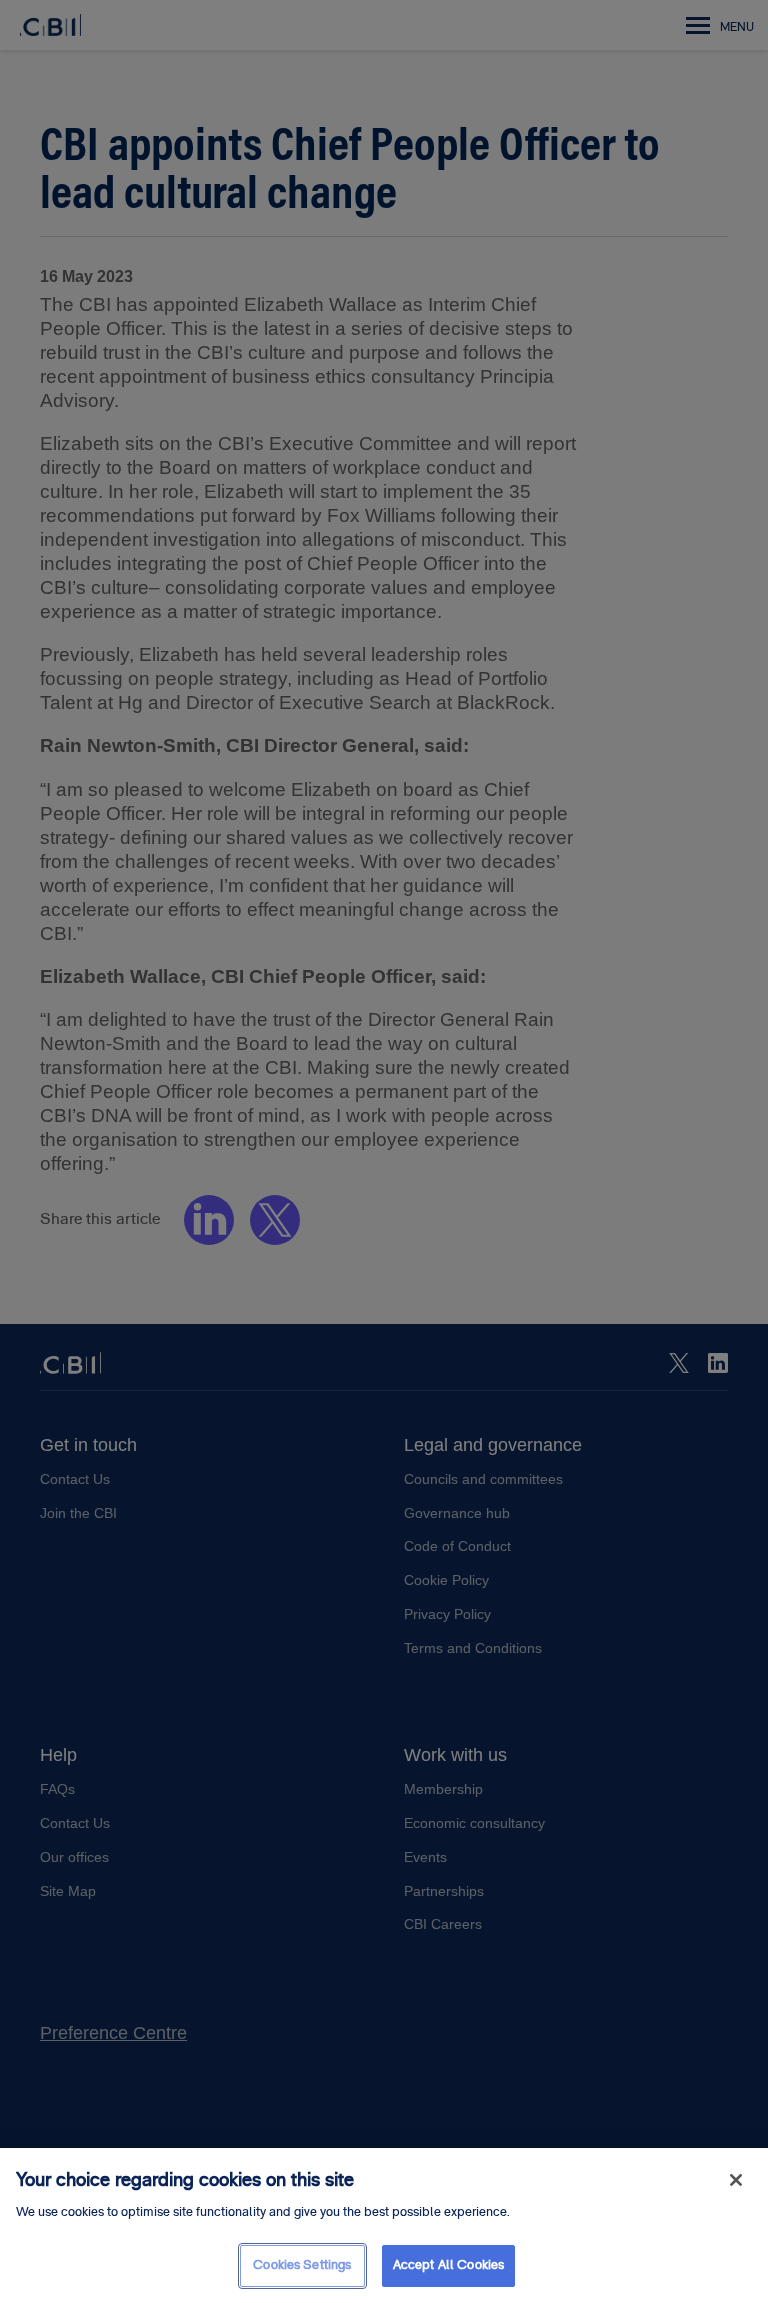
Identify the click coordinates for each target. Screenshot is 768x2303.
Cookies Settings (302, 2265)
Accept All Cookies (448, 2265)
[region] (384, 2225)
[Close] (736, 2180)
